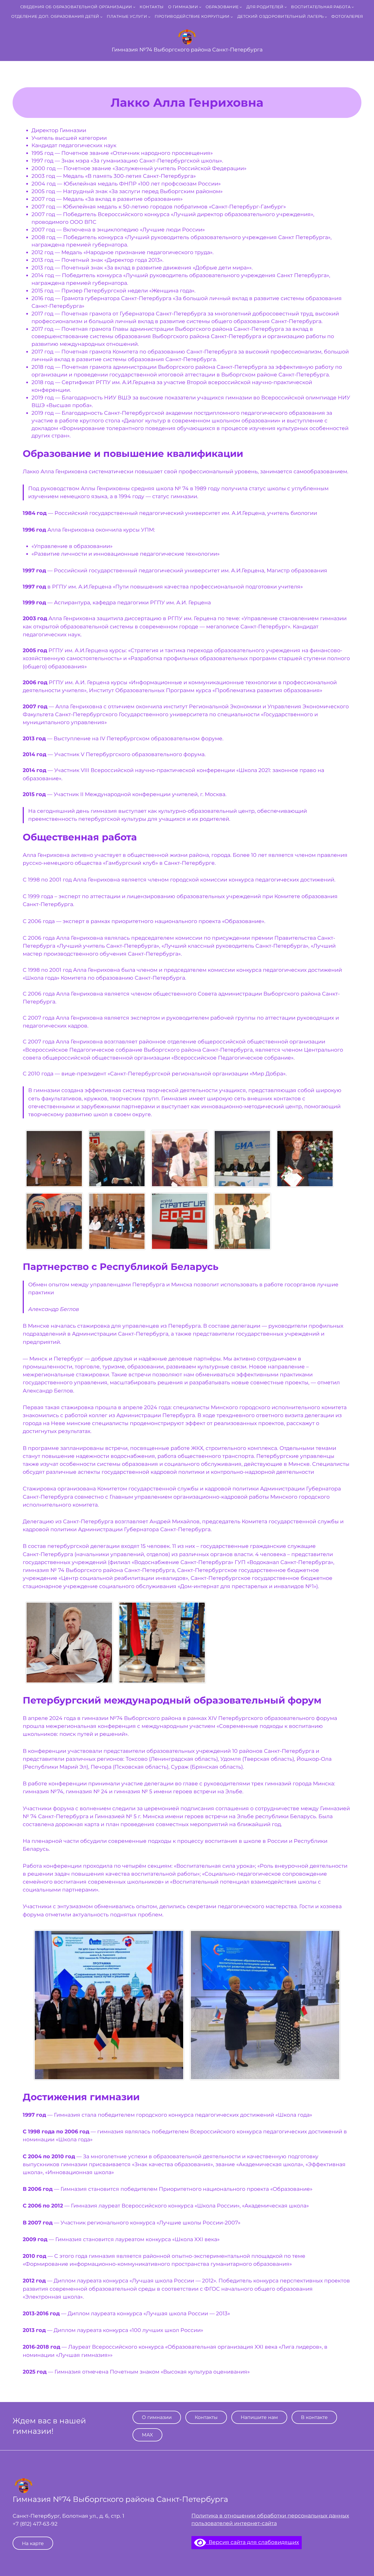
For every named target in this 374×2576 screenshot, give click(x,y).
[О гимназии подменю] (200, 7)
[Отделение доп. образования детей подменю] (101, 17)
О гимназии (157, 2417)
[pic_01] (305, 1159)
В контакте (314, 2417)
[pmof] (109, 2005)
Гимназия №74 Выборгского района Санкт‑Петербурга (187, 50)
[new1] (162, 1643)
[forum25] (265, 2005)
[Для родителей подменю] (286, 7)
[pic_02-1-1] (180, 1159)
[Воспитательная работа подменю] (353, 7)
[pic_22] (242, 1221)
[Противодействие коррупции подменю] (232, 17)
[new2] (69, 1643)
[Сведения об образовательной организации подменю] (134, 7)
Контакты (206, 2417)
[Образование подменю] (241, 7)
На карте (33, 2543)
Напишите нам (259, 2417)
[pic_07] (117, 1159)
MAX (147, 2435)
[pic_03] (117, 1221)
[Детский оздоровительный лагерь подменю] (326, 17)
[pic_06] (180, 1221)
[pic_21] (242, 1159)
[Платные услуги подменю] (149, 17)
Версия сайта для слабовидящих (252, 2542)
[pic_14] (54, 1159)
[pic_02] (54, 1221)
